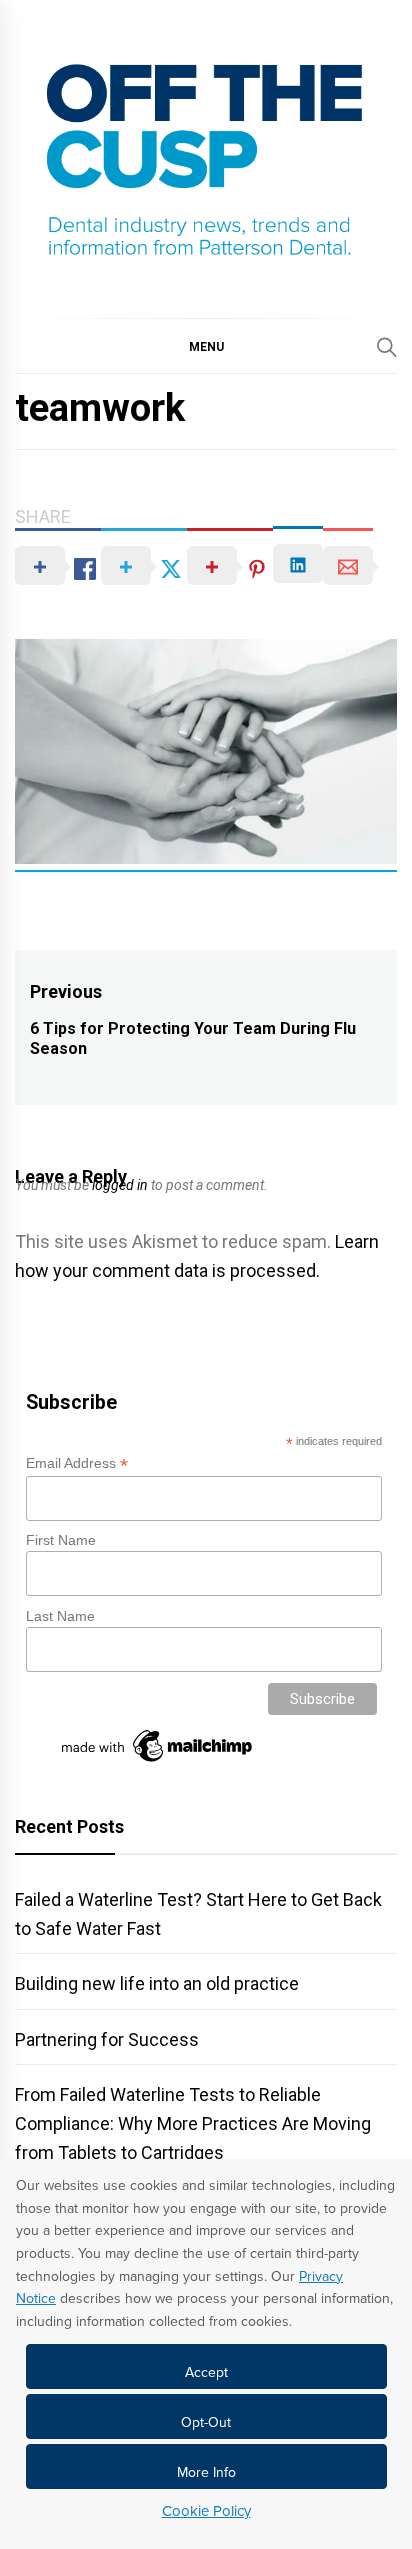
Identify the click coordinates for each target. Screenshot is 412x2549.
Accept (206, 2372)
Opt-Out (206, 2422)
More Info (206, 2472)
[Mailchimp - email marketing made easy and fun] (158, 1762)
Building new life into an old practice (157, 1983)
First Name (61, 1540)
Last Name (60, 1616)
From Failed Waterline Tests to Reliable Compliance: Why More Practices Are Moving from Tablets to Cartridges (193, 2123)
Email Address (77, 1463)
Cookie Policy (206, 2511)
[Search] (387, 347)
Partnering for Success (107, 2039)
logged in (120, 1185)
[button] (206, 346)
